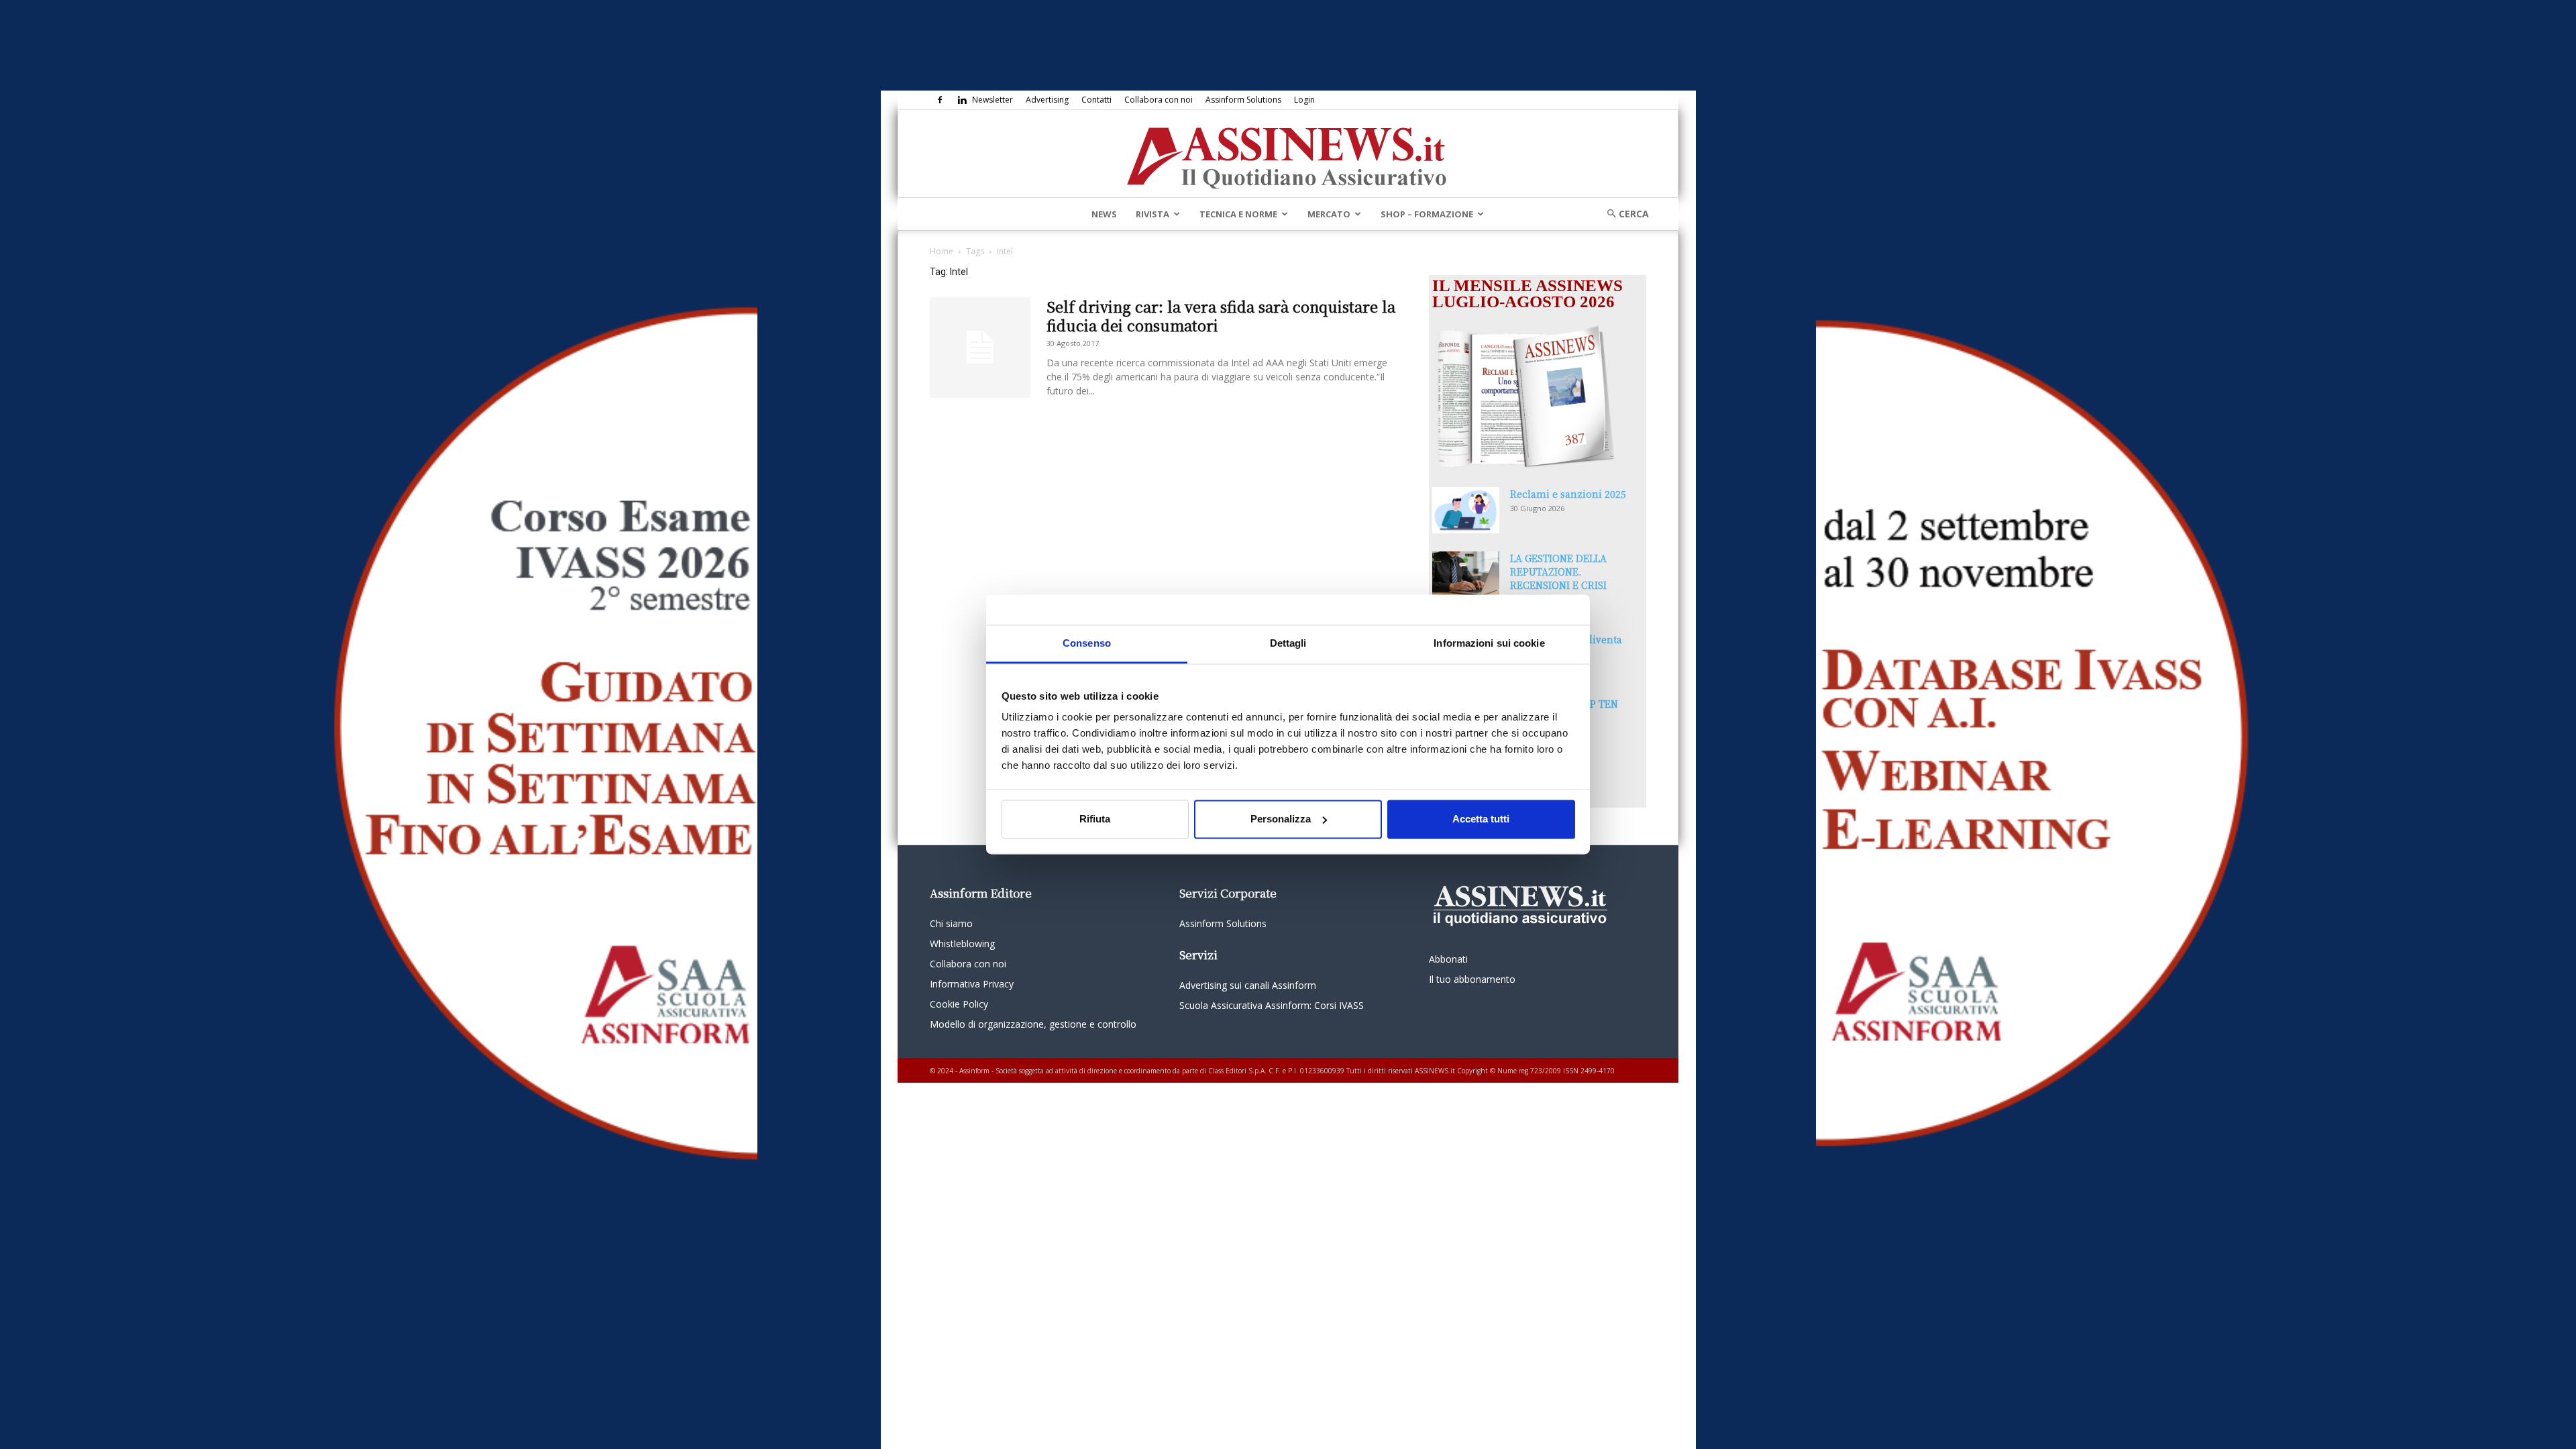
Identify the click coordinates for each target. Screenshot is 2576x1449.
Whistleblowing (962, 944)
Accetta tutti (1481, 819)
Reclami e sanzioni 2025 (1568, 494)
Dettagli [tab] (1288, 643)
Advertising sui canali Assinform (1248, 985)
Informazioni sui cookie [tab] (1489, 643)
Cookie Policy (959, 1004)
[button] (1623, 214)
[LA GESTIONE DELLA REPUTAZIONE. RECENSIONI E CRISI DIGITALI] (1466, 575)
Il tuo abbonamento (1472, 979)
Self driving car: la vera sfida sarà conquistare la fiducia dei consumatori (1221, 316)
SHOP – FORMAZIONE (1427, 214)
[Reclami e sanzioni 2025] (1466, 510)
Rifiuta (1095, 819)
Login (1304, 100)
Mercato (1329, 214)
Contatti (1096, 100)
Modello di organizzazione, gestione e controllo (1033, 1024)
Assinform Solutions (1243, 100)
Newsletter (992, 100)
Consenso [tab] (1087, 643)
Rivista (1152, 214)
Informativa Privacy (972, 984)
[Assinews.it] (1288, 154)
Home (942, 251)
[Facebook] (940, 100)
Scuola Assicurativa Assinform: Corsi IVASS (1272, 1005)
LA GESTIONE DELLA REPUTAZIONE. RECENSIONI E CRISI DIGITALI (1558, 578)
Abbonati (1448, 959)
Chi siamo (951, 923)
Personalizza (1281, 819)
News (1104, 214)
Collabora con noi (1159, 100)
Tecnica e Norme (1238, 214)
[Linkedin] (962, 100)
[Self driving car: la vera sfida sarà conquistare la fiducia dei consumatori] (980, 347)
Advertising (1047, 100)
